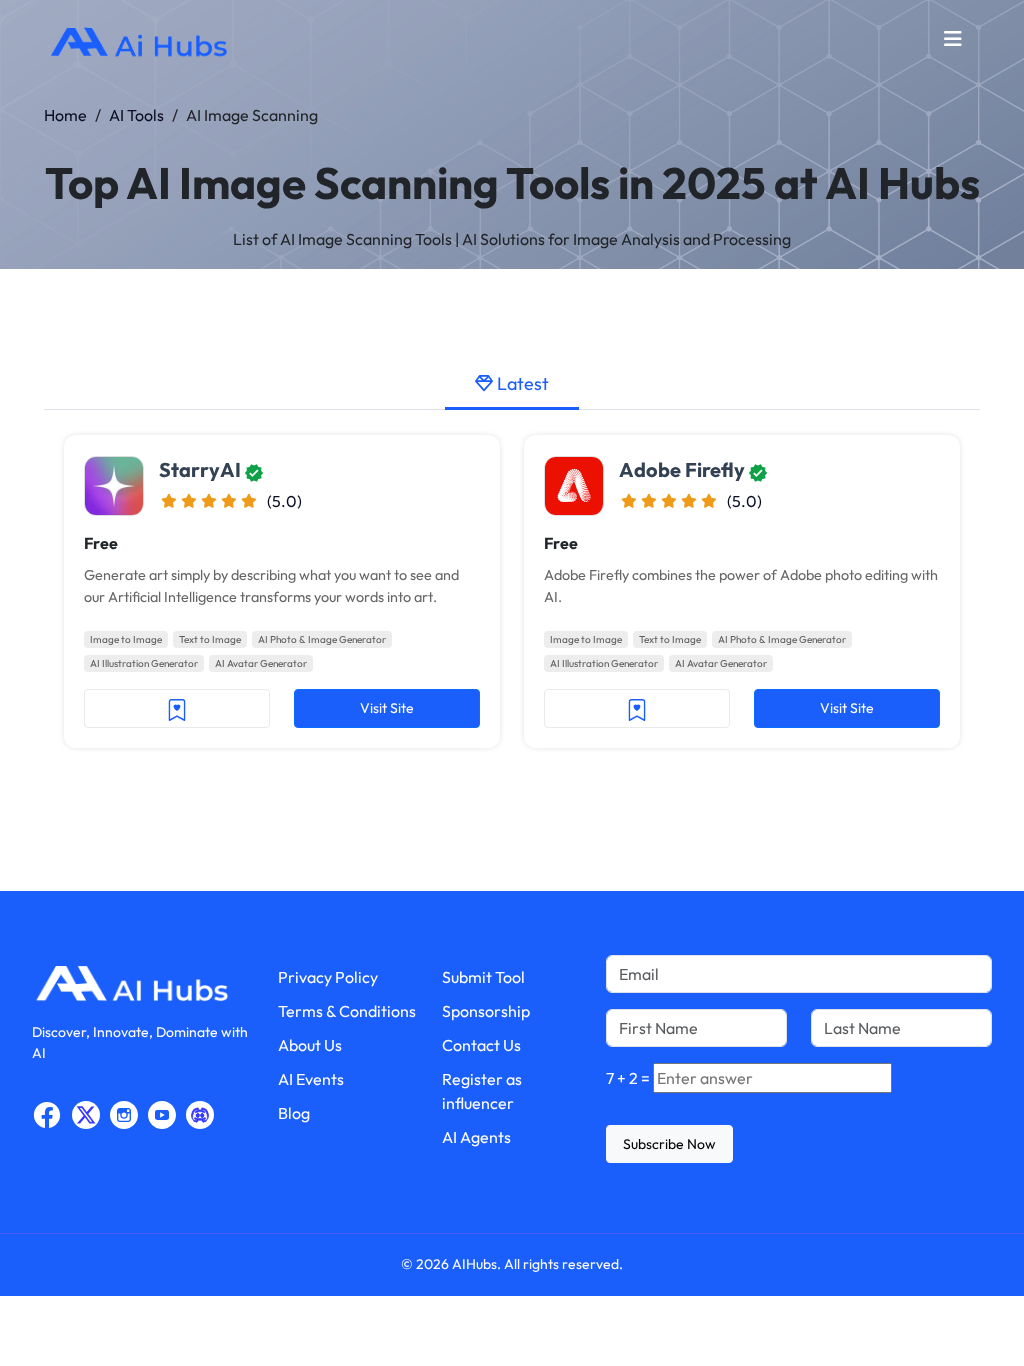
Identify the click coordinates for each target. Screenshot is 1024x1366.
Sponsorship (486, 1011)
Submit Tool (483, 977)
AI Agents (476, 1137)
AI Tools (136, 115)
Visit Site (387, 708)
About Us (310, 1045)
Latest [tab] (521, 383)
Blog (294, 1113)
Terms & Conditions (347, 1011)
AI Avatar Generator (261, 663)
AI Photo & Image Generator (322, 639)
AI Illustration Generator (144, 663)
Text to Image (210, 639)
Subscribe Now (669, 1144)
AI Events (311, 1079)
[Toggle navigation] (953, 44)
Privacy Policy (328, 977)
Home (65, 115)
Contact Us (481, 1045)
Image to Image (126, 639)
